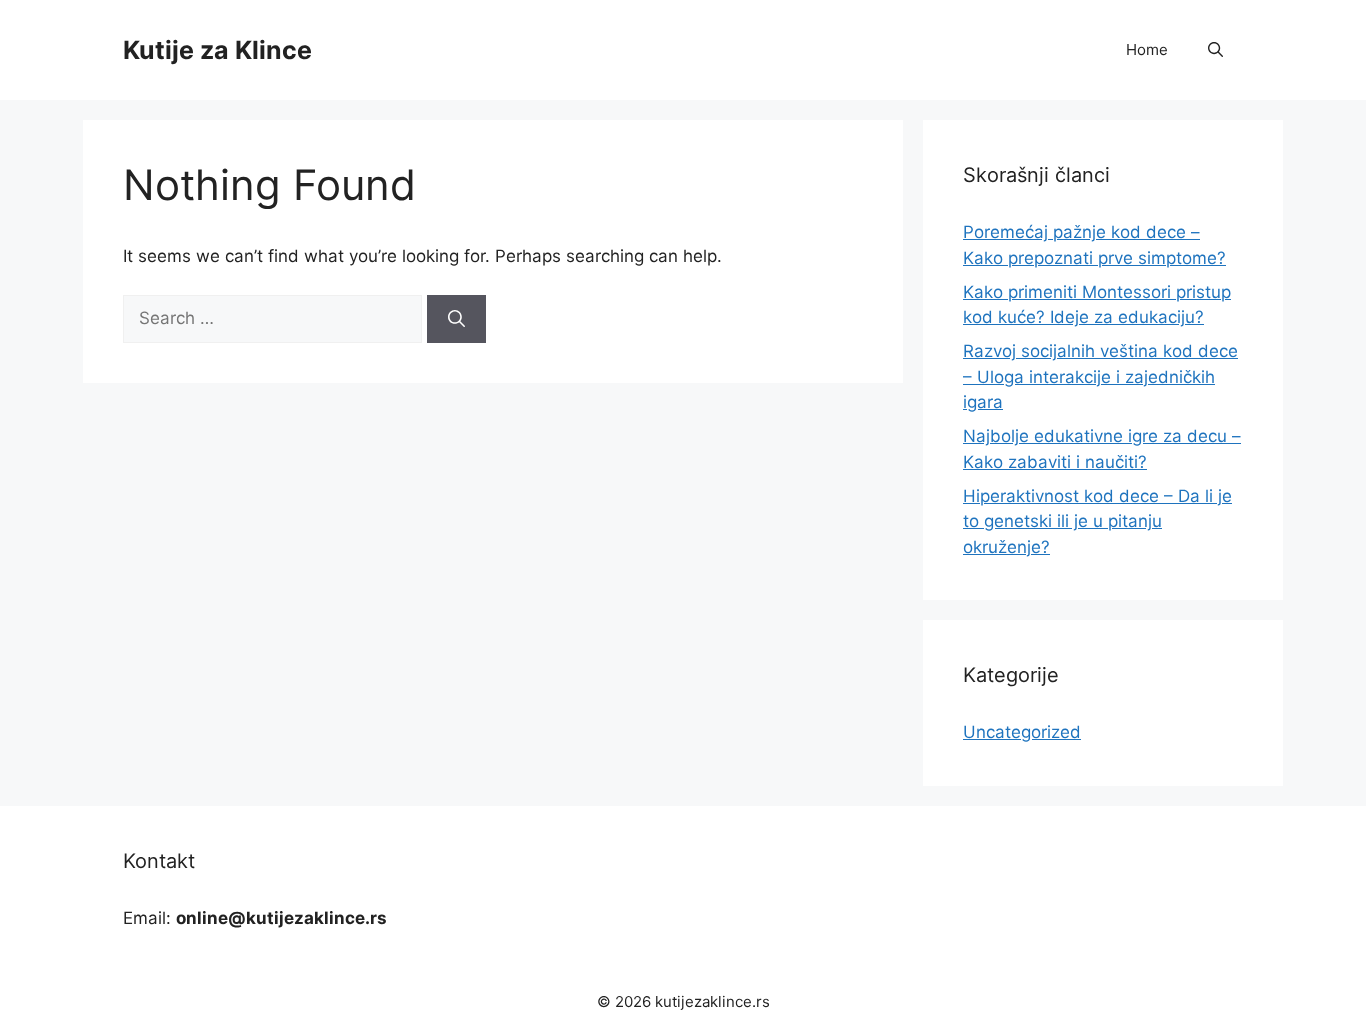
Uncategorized (1022, 732)
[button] (1215, 50)
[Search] (456, 319)
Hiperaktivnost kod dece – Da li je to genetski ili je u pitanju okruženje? (1097, 521)
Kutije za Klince (217, 50)
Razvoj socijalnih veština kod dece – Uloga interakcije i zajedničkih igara (1100, 376)
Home (1147, 49)
